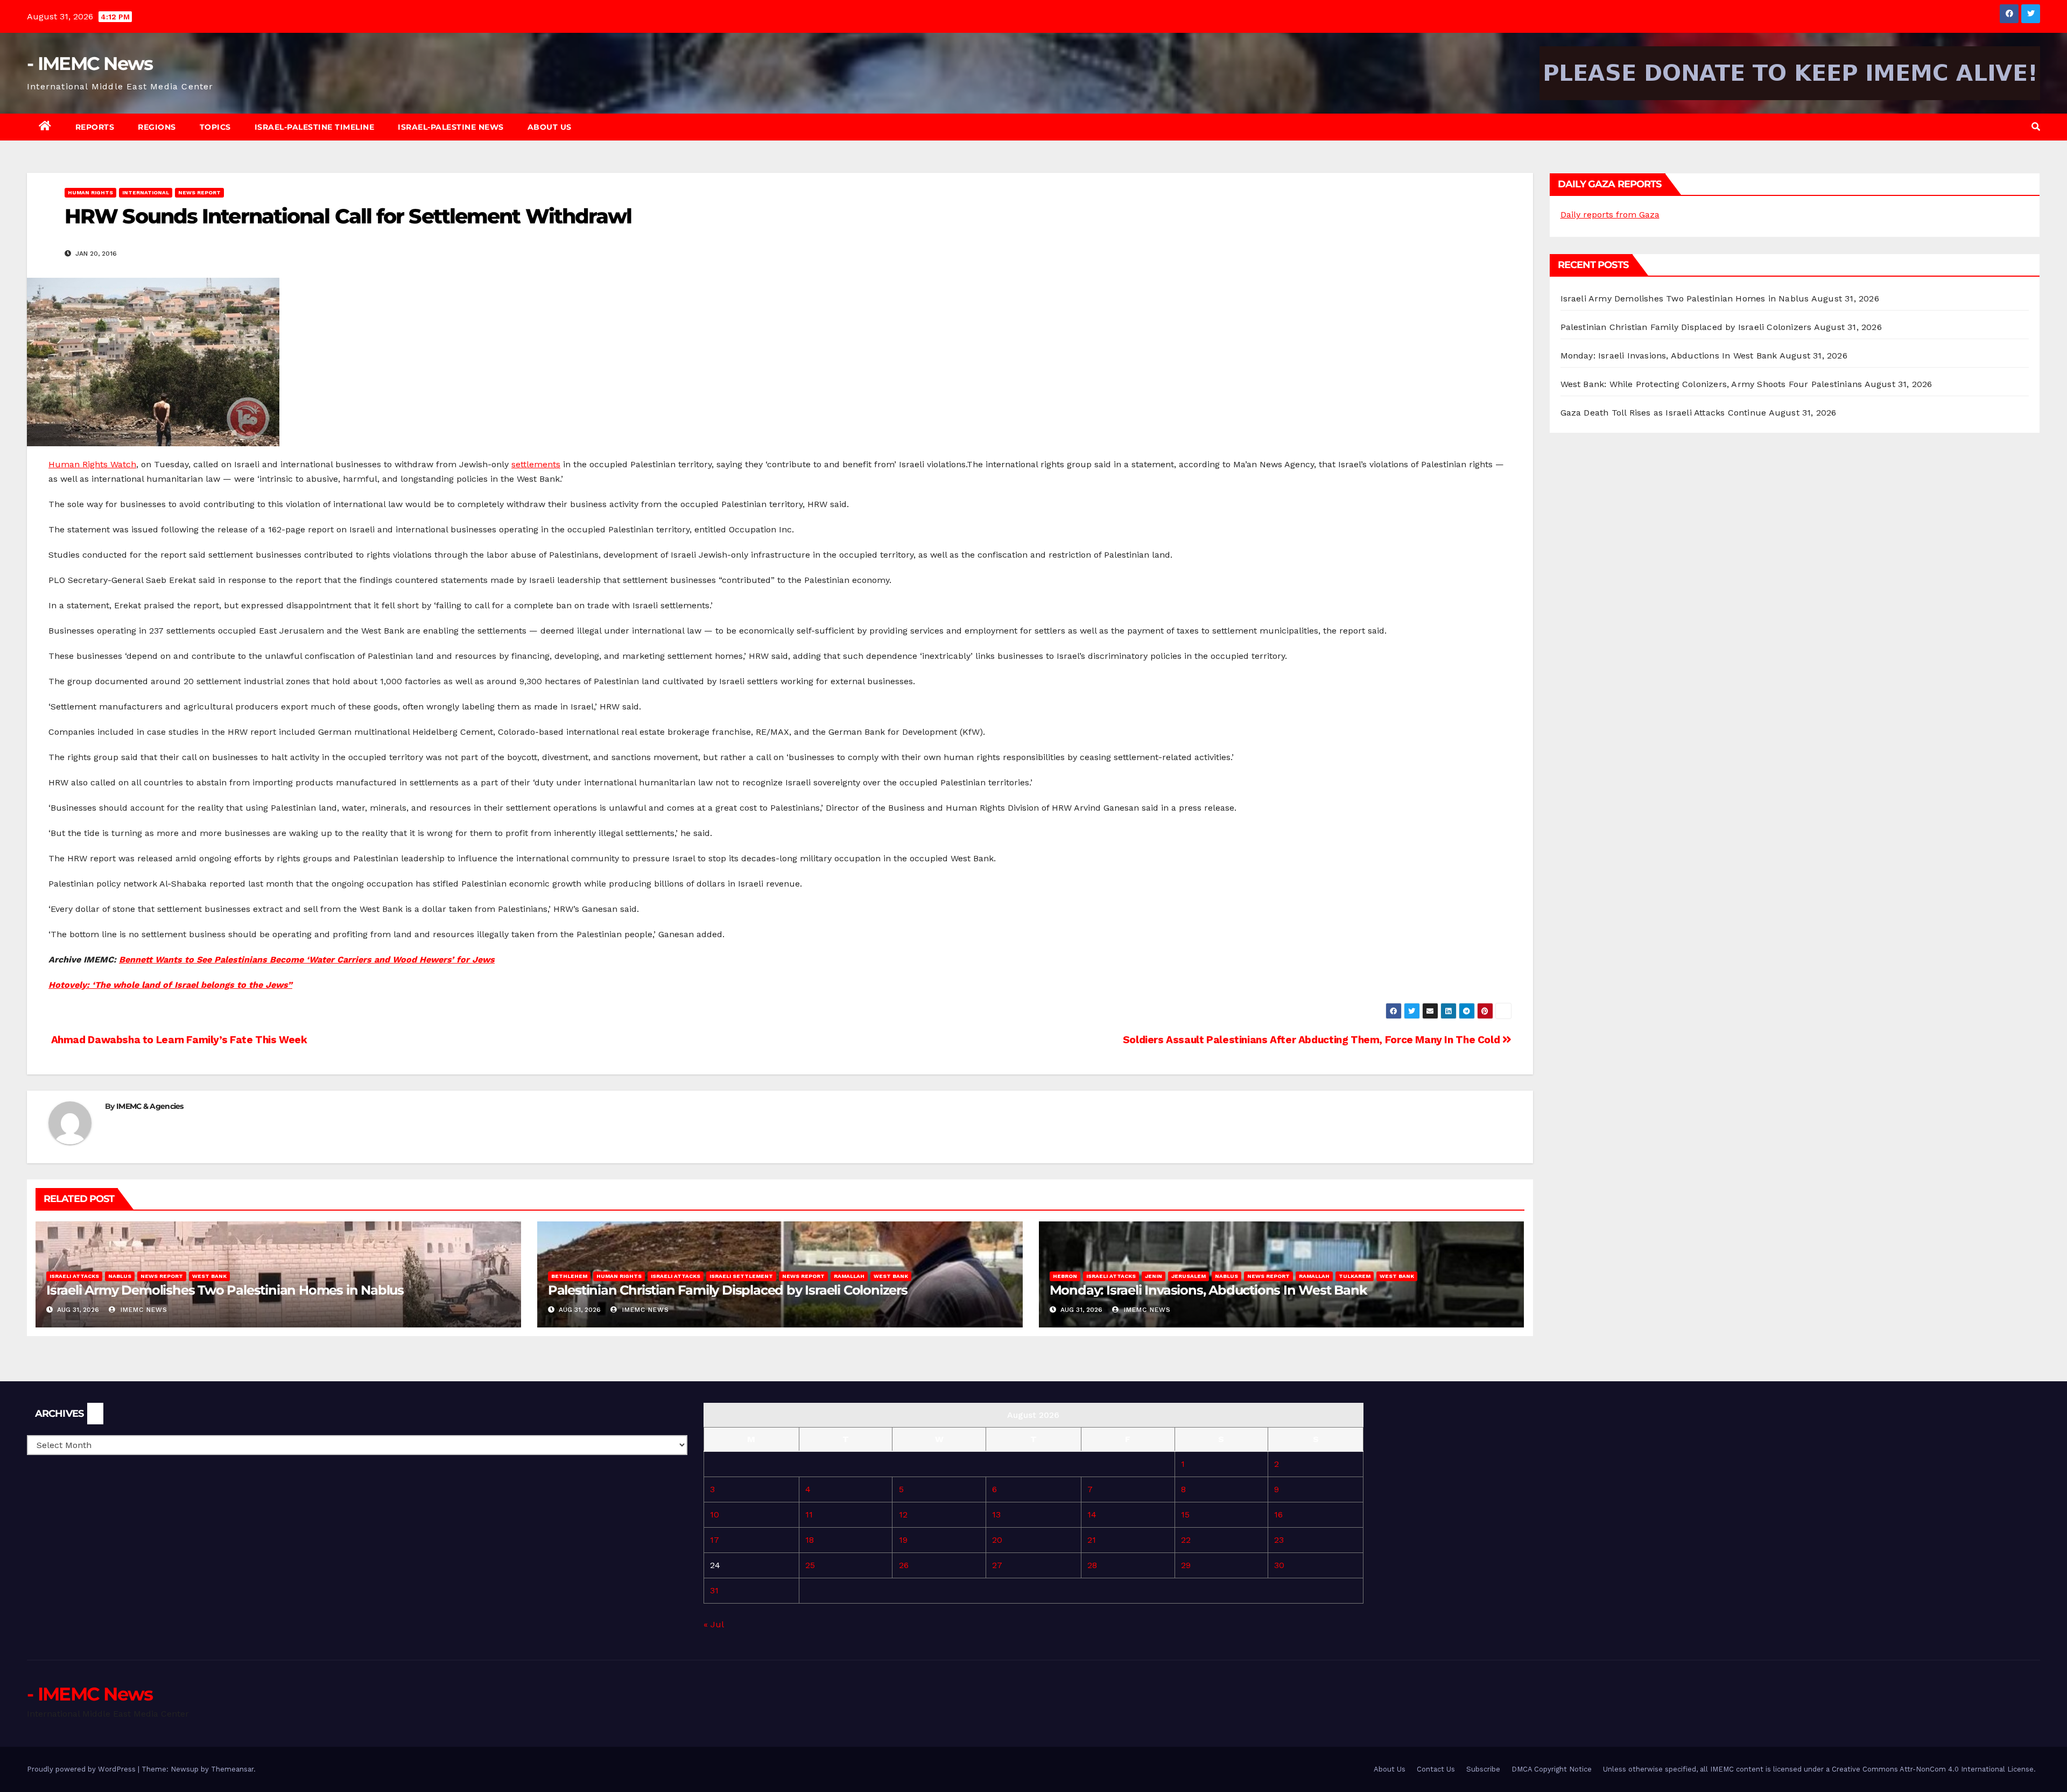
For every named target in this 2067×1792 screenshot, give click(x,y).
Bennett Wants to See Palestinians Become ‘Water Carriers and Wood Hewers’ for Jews (307, 960)
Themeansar (232, 1769)
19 (903, 1540)
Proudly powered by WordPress (82, 1769)
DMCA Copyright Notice (1552, 1769)
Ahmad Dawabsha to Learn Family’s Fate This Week (178, 1040)
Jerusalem (1189, 1276)
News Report (199, 192)
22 (1186, 1540)
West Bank (209, 1276)
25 (810, 1565)
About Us (550, 127)
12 (903, 1515)
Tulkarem (1355, 1276)
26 (904, 1565)
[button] (2036, 127)
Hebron (1065, 1276)
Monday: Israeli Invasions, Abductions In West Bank (1208, 1290)
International (146, 192)
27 (997, 1565)
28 (1092, 1565)
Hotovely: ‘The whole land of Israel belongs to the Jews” (170, 985)
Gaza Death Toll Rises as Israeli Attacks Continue (1664, 413)
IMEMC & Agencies (150, 1106)
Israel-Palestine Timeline (315, 127)
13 (996, 1515)
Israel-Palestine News (451, 127)
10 (715, 1515)
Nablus (120, 1276)
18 (810, 1540)
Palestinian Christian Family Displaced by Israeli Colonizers (728, 1290)
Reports (95, 127)
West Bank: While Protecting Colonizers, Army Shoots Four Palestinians (1711, 384)
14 (1092, 1515)
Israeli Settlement (741, 1276)
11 (809, 1515)
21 (1092, 1540)
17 (715, 1540)
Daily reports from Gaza (1610, 215)
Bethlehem (569, 1276)
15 (1185, 1515)
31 (714, 1590)
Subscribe (1483, 1769)
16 (1278, 1515)
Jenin (1154, 1276)
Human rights (90, 192)
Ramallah (849, 1276)
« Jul (713, 1624)
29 (1186, 1565)
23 (1279, 1540)
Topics (215, 127)
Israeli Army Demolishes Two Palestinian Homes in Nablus (225, 1290)
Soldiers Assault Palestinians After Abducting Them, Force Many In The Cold (1313, 1040)
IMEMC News (143, 1310)
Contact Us (1436, 1769)
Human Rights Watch (92, 464)
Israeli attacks (74, 1276)
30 (1279, 1565)
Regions (157, 127)
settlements (536, 464)
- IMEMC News (90, 64)
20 (997, 1540)
